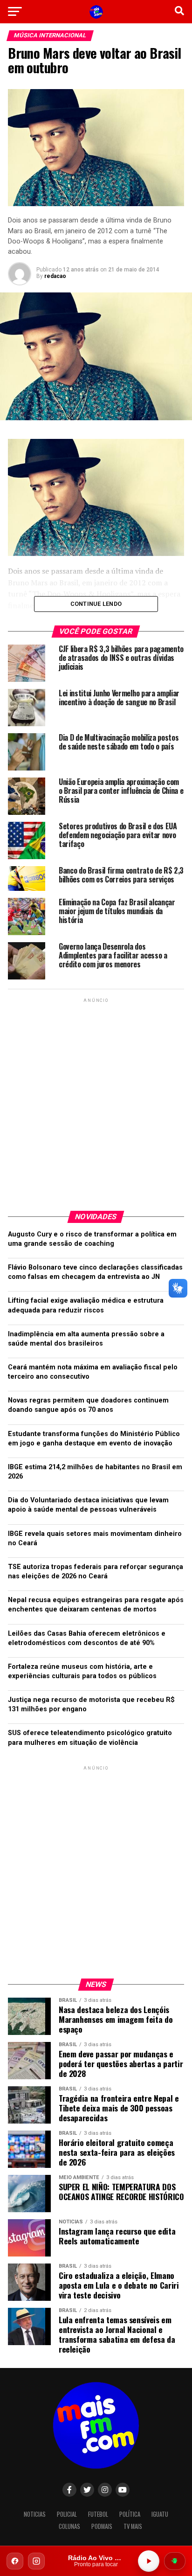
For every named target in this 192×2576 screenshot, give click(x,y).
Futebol (98, 2514)
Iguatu (160, 2514)
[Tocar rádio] (149, 2561)
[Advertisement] (96, 1101)
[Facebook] (15, 2561)
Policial (67, 2514)
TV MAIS (133, 2526)
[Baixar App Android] (175, 2561)
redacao (55, 276)
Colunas (69, 2526)
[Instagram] (36, 2561)
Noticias (35, 2514)
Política (130, 2514)
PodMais (102, 2526)
